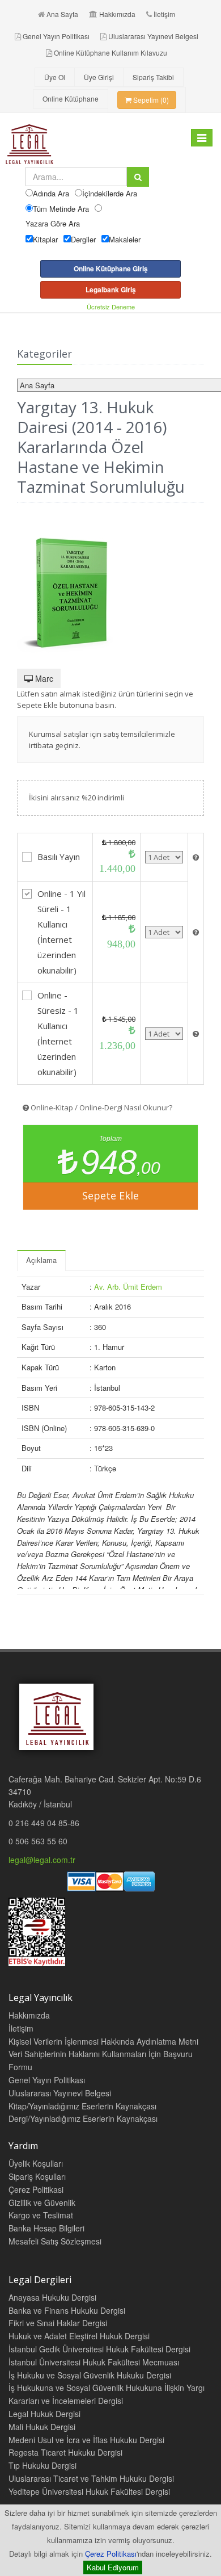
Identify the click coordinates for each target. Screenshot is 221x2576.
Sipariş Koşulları (37, 2176)
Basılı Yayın (59, 857)
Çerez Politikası (111, 2554)
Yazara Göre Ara (53, 223)
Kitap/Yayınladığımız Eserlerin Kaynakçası (82, 2106)
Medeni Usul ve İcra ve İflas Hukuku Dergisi (86, 2440)
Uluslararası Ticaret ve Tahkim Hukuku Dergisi (91, 2478)
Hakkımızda (117, 14)
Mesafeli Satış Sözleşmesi (55, 2241)
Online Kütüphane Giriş (111, 268)
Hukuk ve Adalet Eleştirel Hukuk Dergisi (79, 2336)
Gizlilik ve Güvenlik (42, 2202)
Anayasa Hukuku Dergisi (52, 2297)
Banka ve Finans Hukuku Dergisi (67, 2310)
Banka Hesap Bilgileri (46, 2228)
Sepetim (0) (150, 100)
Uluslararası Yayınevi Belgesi (153, 36)
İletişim (164, 14)
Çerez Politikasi (36, 2189)
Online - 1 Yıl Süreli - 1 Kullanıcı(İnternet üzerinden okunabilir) (61, 932)
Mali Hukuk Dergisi (42, 2427)
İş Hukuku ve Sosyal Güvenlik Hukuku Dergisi (90, 2375)
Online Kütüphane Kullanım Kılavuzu (110, 53)
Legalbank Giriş (111, 290)
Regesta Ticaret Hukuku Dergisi (65, 2452)
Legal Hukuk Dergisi (44, 2414)
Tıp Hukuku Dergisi (42, 2465)
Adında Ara (51, 193)
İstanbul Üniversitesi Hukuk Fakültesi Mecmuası (94, 2362)
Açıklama (41, 1260)
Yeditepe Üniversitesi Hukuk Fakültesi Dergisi (89, 2491)
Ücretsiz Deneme (111, 307)
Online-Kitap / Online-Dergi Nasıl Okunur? (101, 1107)
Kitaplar (45, 239)
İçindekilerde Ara (110, 193)
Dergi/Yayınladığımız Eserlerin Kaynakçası (83, 2118)
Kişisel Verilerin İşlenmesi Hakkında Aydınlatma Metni (103, 2041)
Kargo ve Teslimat (41, 2215)
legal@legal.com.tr (42, 1860)
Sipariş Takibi (153, 77)
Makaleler (125, 239)
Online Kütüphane (71, 98)
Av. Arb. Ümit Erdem (128, 1287)
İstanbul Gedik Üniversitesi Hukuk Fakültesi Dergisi (99, 2349)
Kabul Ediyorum (113, 2567)
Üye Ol (55, 77)
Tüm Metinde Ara (61, 209)
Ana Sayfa (62, 14)
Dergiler (83, 239)
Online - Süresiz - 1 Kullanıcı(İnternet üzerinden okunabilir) (58, 1033)
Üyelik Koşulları (36, 2163)
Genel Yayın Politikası (56, 36)
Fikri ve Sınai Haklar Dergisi (58, 2323)
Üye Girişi (99, 77)
